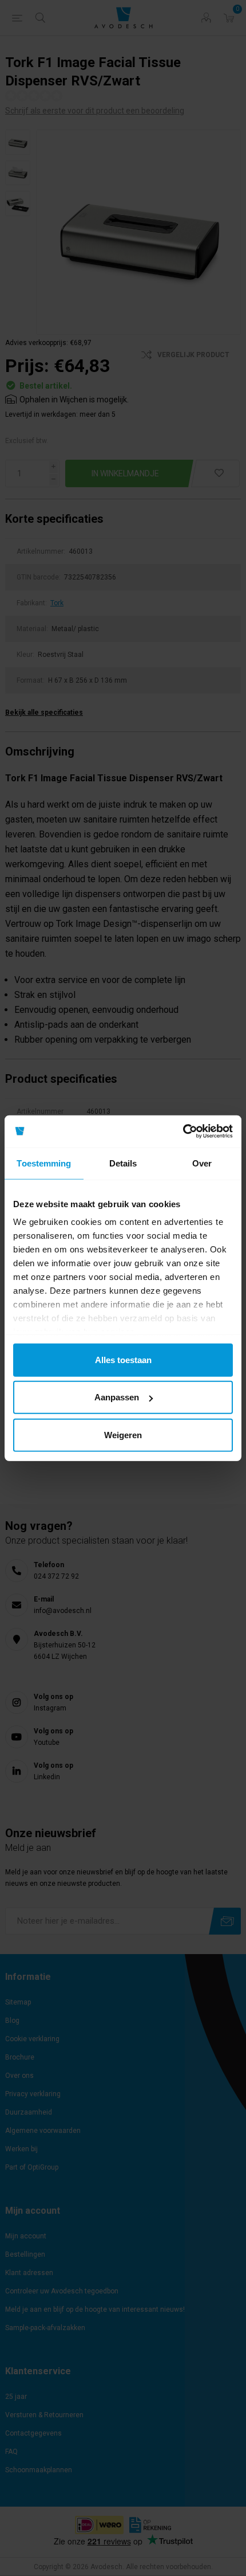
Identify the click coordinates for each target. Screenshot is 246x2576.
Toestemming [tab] (44, 1163)
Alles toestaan (123, 1359)
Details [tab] (123, 1163)
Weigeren (123, 1434)
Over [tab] (202, 1163)
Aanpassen (117, 1397)
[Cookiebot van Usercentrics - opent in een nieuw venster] (183, 1132)
